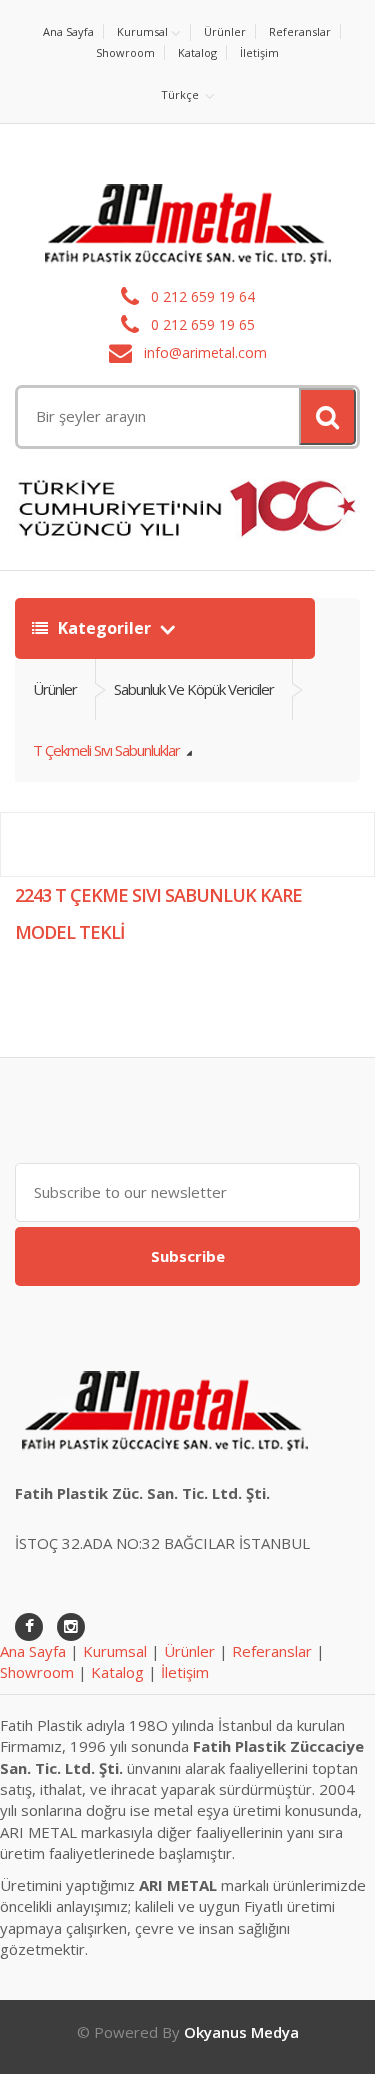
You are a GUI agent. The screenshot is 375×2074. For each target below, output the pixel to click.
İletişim (259, 52)
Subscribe (188, 1256)
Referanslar (300, 31)
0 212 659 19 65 (201, 324)
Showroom (125, 52)
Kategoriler (104, 628)
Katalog (197, 52)
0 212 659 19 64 (201, 296)
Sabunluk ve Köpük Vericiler (194, 689)
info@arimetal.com (203, 352)
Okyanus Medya (241, 2032)
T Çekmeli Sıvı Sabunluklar (108, 750)
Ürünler (225, 31)
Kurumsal (142, 31)
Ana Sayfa (68, 31)
